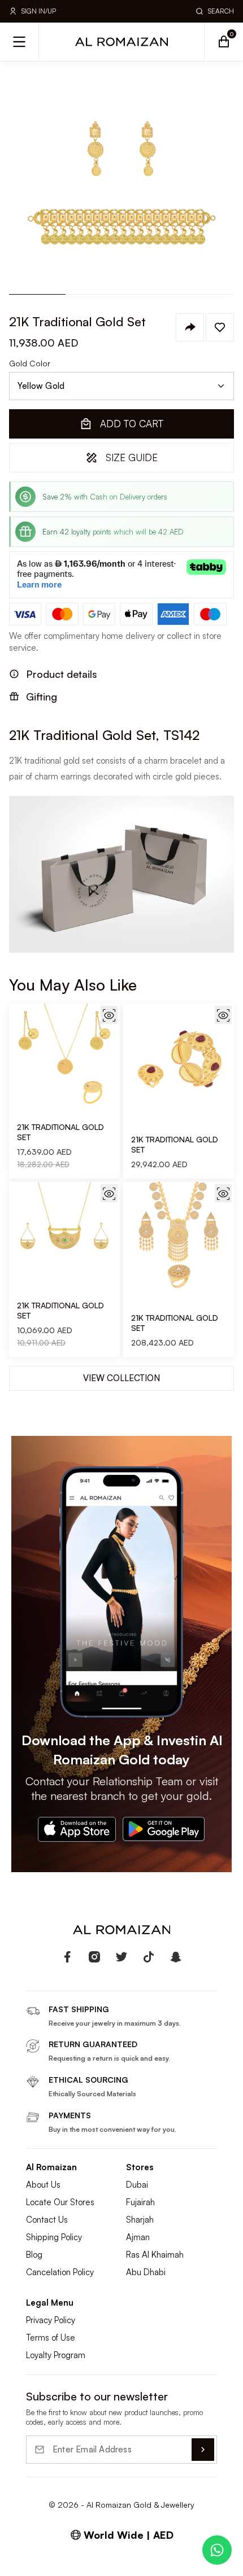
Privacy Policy (51, 2320)
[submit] (203, 2450)
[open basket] (224, 42)
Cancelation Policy (60, 2272)
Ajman (138, 2237)
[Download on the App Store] (77, 1829)
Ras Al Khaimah (155, 2255)
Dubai (137, 2185)
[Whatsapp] (217, 2550)
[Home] (121, 42)
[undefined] (67, 1957)
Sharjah (140, 2220)
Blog (34, 2255)
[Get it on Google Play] (164, 1829)
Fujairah (140, 2202)
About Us (43, 2185)
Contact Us (47, 2220)
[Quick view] (109, 1015)
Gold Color (30, 363)
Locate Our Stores (60, 2202)
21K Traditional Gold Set (60, 1132)
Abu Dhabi (146, 2272)
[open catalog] (19, 42)
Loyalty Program (56, 2355)
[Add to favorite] (220, 327)
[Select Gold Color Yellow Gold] (121, 386)
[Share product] (190, 327)
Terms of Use (51, 2338)
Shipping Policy (54, 2237)
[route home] (121, 1930)
